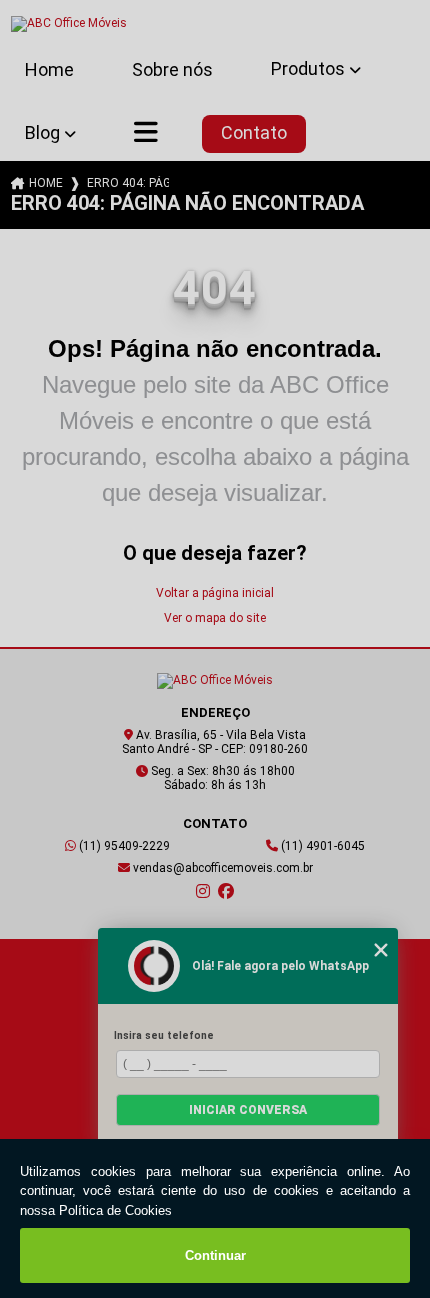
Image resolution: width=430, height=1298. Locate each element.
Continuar (215, 1255)
